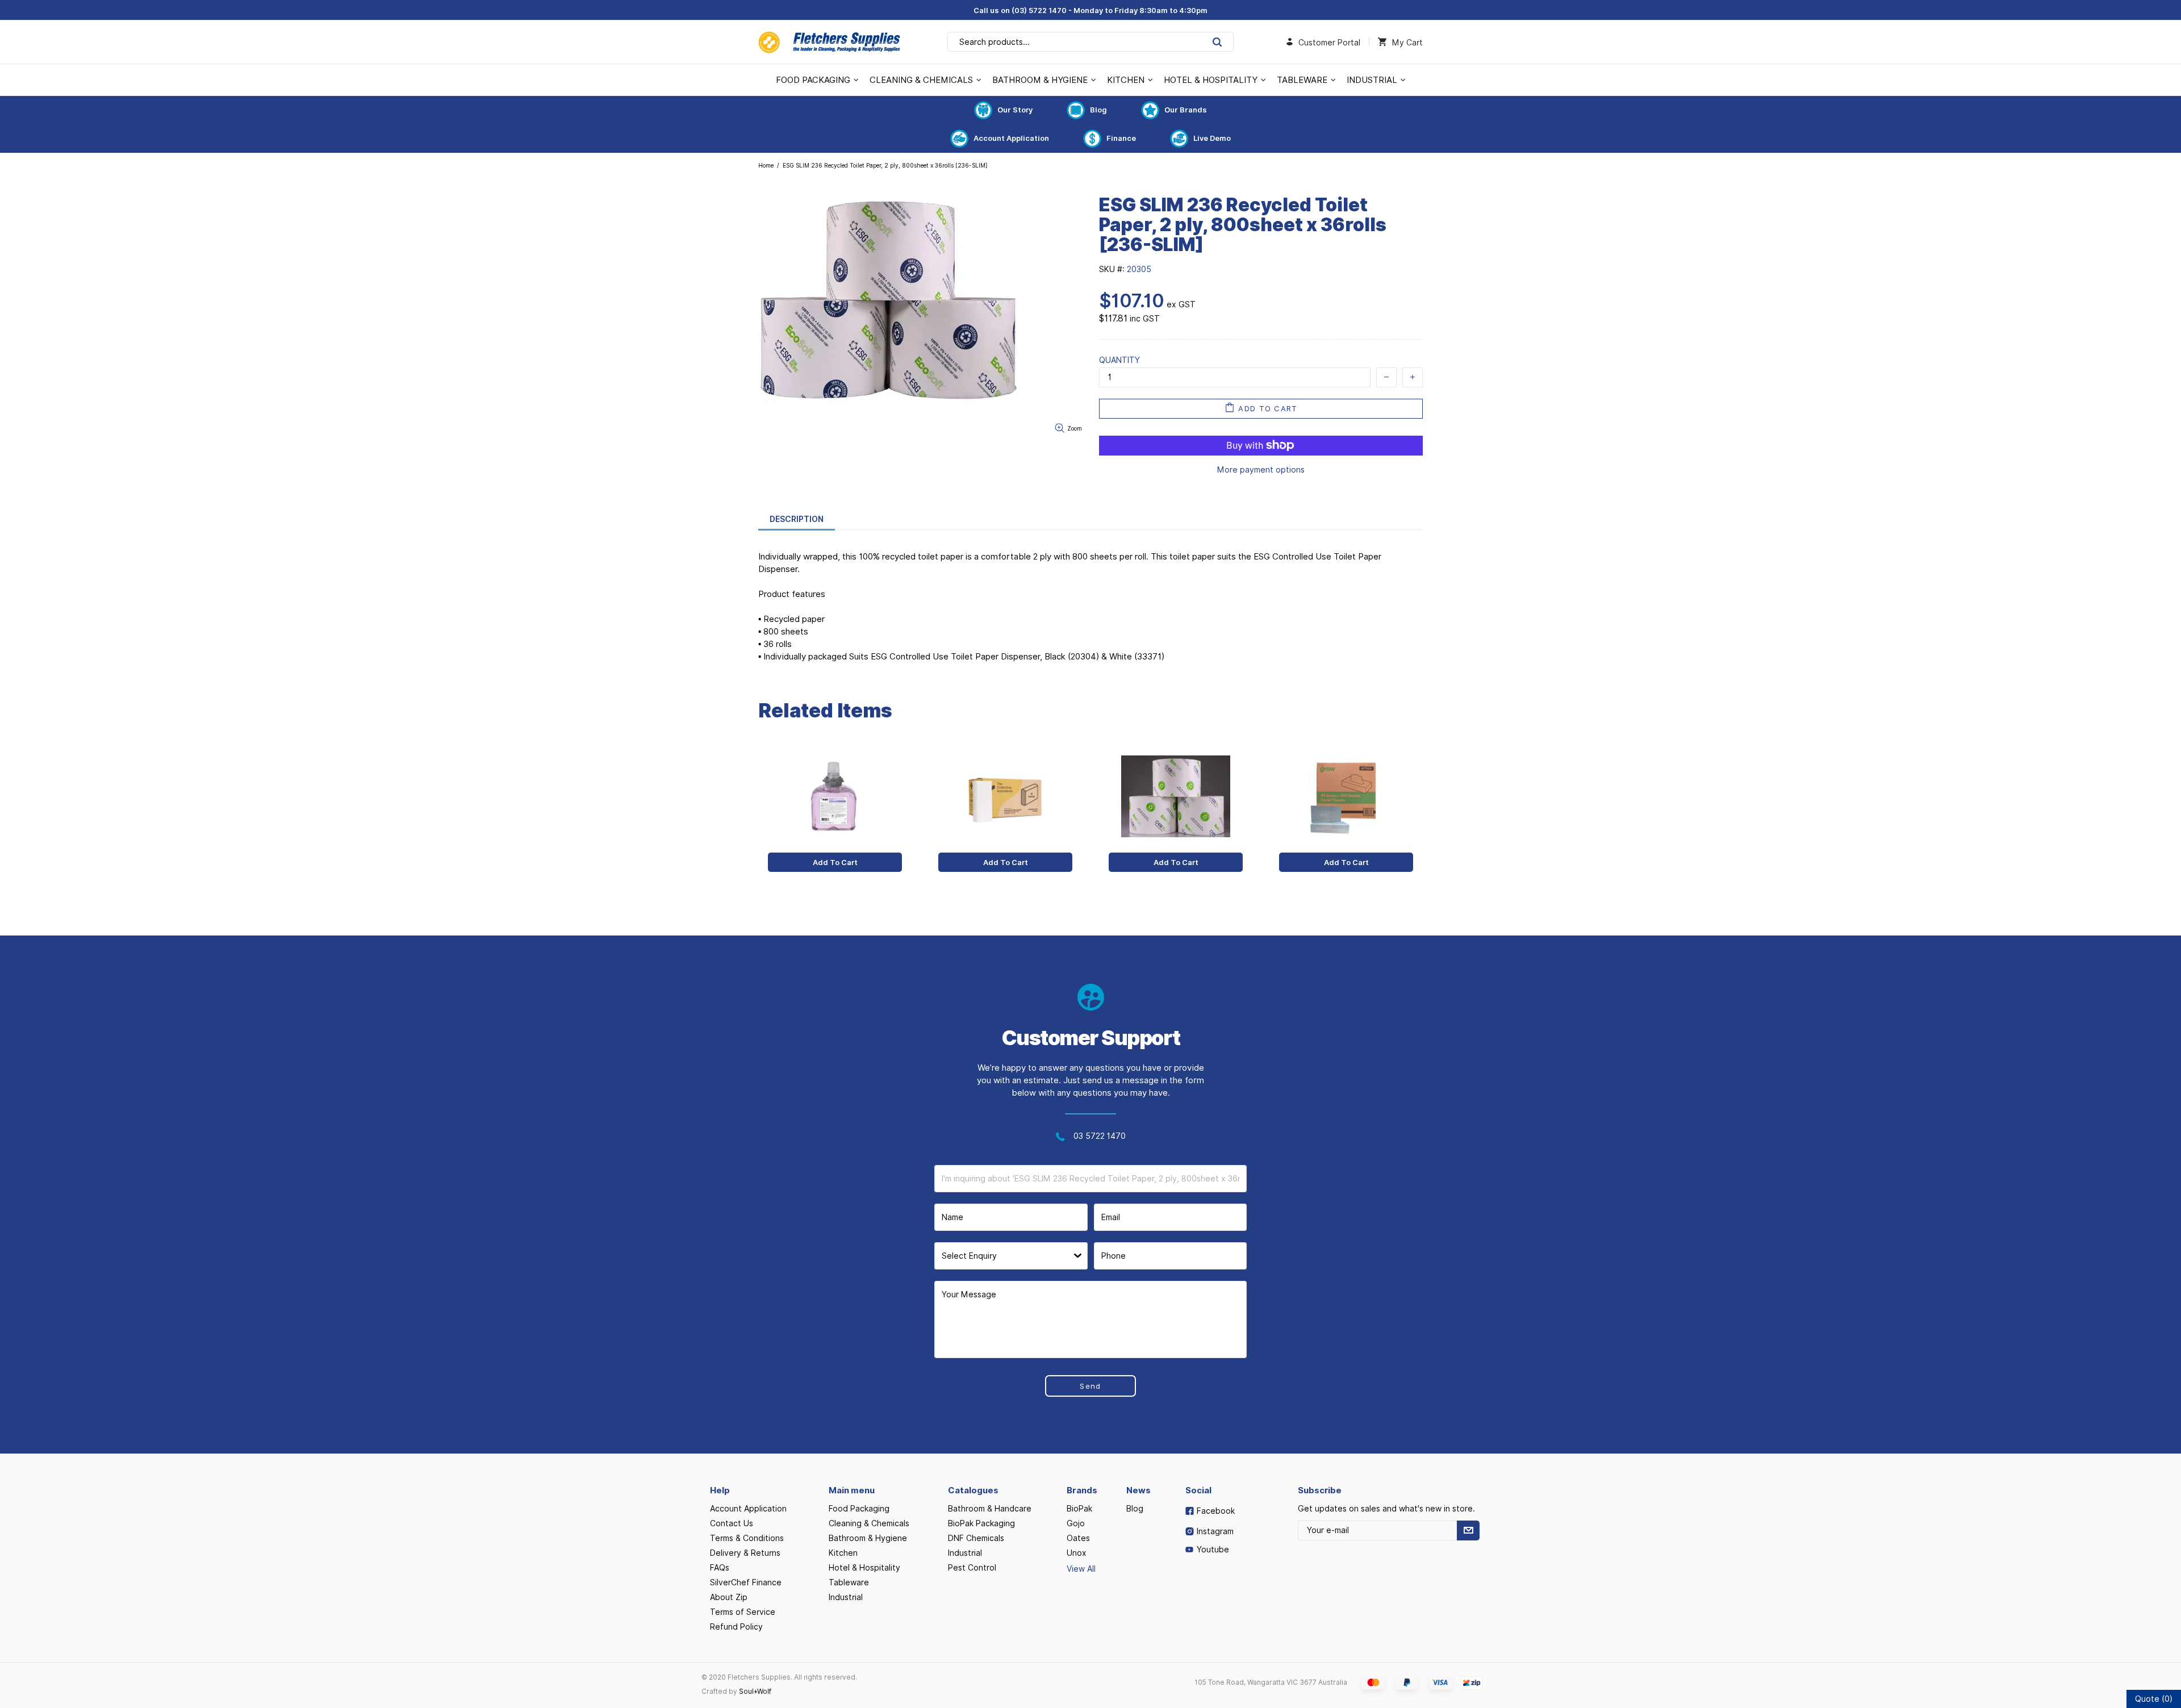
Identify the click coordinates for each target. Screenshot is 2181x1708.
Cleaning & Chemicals (869, 1523)
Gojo (1076, 1523)
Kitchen (843, 1553)
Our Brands (1186, 110)
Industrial (846, 1597)
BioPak (1079, 1509)
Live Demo (1212, 138)
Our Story (1015, 110)
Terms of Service (743, 1612)
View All (1081, 1569)
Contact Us (732, 1523)
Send (1090, 1386)
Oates (1078, 1538)
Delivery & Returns (745, 1553)
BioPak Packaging (981, 1523)
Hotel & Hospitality (864, 1568)
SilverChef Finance (746, 1582)
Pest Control (972, 1568)
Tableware (849, 1582)
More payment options (1261, 470)
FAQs (720, 1568)
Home (766, 165)
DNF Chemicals (976, 1538)
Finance (1121, 138)
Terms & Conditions (747, 1538)
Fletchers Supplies (829, 42)
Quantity (1119, 360)
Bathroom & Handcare (990, 1509)
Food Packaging (859, 1509)
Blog (1098, 110)
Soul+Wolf (755, 1691)
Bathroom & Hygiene (868, 1538)
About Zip (729, 1597)
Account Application (1011, 138)
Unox (1077, 1553)
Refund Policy (736, 1627)
